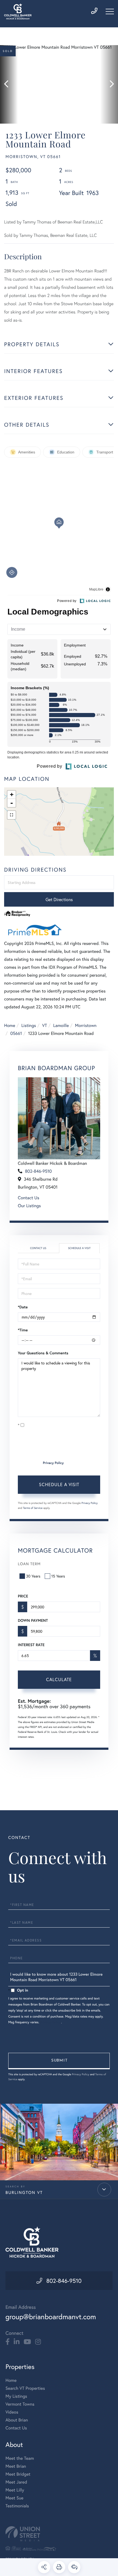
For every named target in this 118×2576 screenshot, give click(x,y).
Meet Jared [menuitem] (16, 2482)
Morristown (86, 1025)
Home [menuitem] (11, 2380)
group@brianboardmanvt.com (51, 2317)
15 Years (58, 1576)
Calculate (59, 1679)
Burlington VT (24, 2193)
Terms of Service (33, 1508)
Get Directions (59, 899)
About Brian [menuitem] (17, 2420)
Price (23, 1596)
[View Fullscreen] (12, 815)
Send (59, 2061)
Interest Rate (31, 1645)
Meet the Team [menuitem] (20, 2458)
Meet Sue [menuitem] (14, 2498)
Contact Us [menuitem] (16, 2428)
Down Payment (33, 1620)
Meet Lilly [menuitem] (15, 2490)
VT (45, 1025)
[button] (9, 84)
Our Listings (29, 1206)
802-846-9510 (38, 1171)
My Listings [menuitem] (16, 2396)
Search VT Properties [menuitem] (25, 2388)
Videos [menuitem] (12, 2412)
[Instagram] (38, 2342)
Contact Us (29, 1198)
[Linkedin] (17, 2342)
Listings (29, 1025)
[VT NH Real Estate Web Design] (59, 2534)
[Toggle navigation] (110, 11)
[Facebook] (8, 2342)
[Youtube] (27, 2342)
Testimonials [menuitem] (17, 2506)
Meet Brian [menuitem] (16, 2466)
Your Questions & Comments (43, 1353)
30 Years (33, 1576)
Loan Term (29, 1564)
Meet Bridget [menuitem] (18, 2474)
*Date (23, 1307)
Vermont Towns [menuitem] (20, 2404)
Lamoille (61, 1025)
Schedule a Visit (79, 1248)
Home (10, 1025)
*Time (23, 1330)
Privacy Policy (53, 1463)
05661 (16, 1033)
